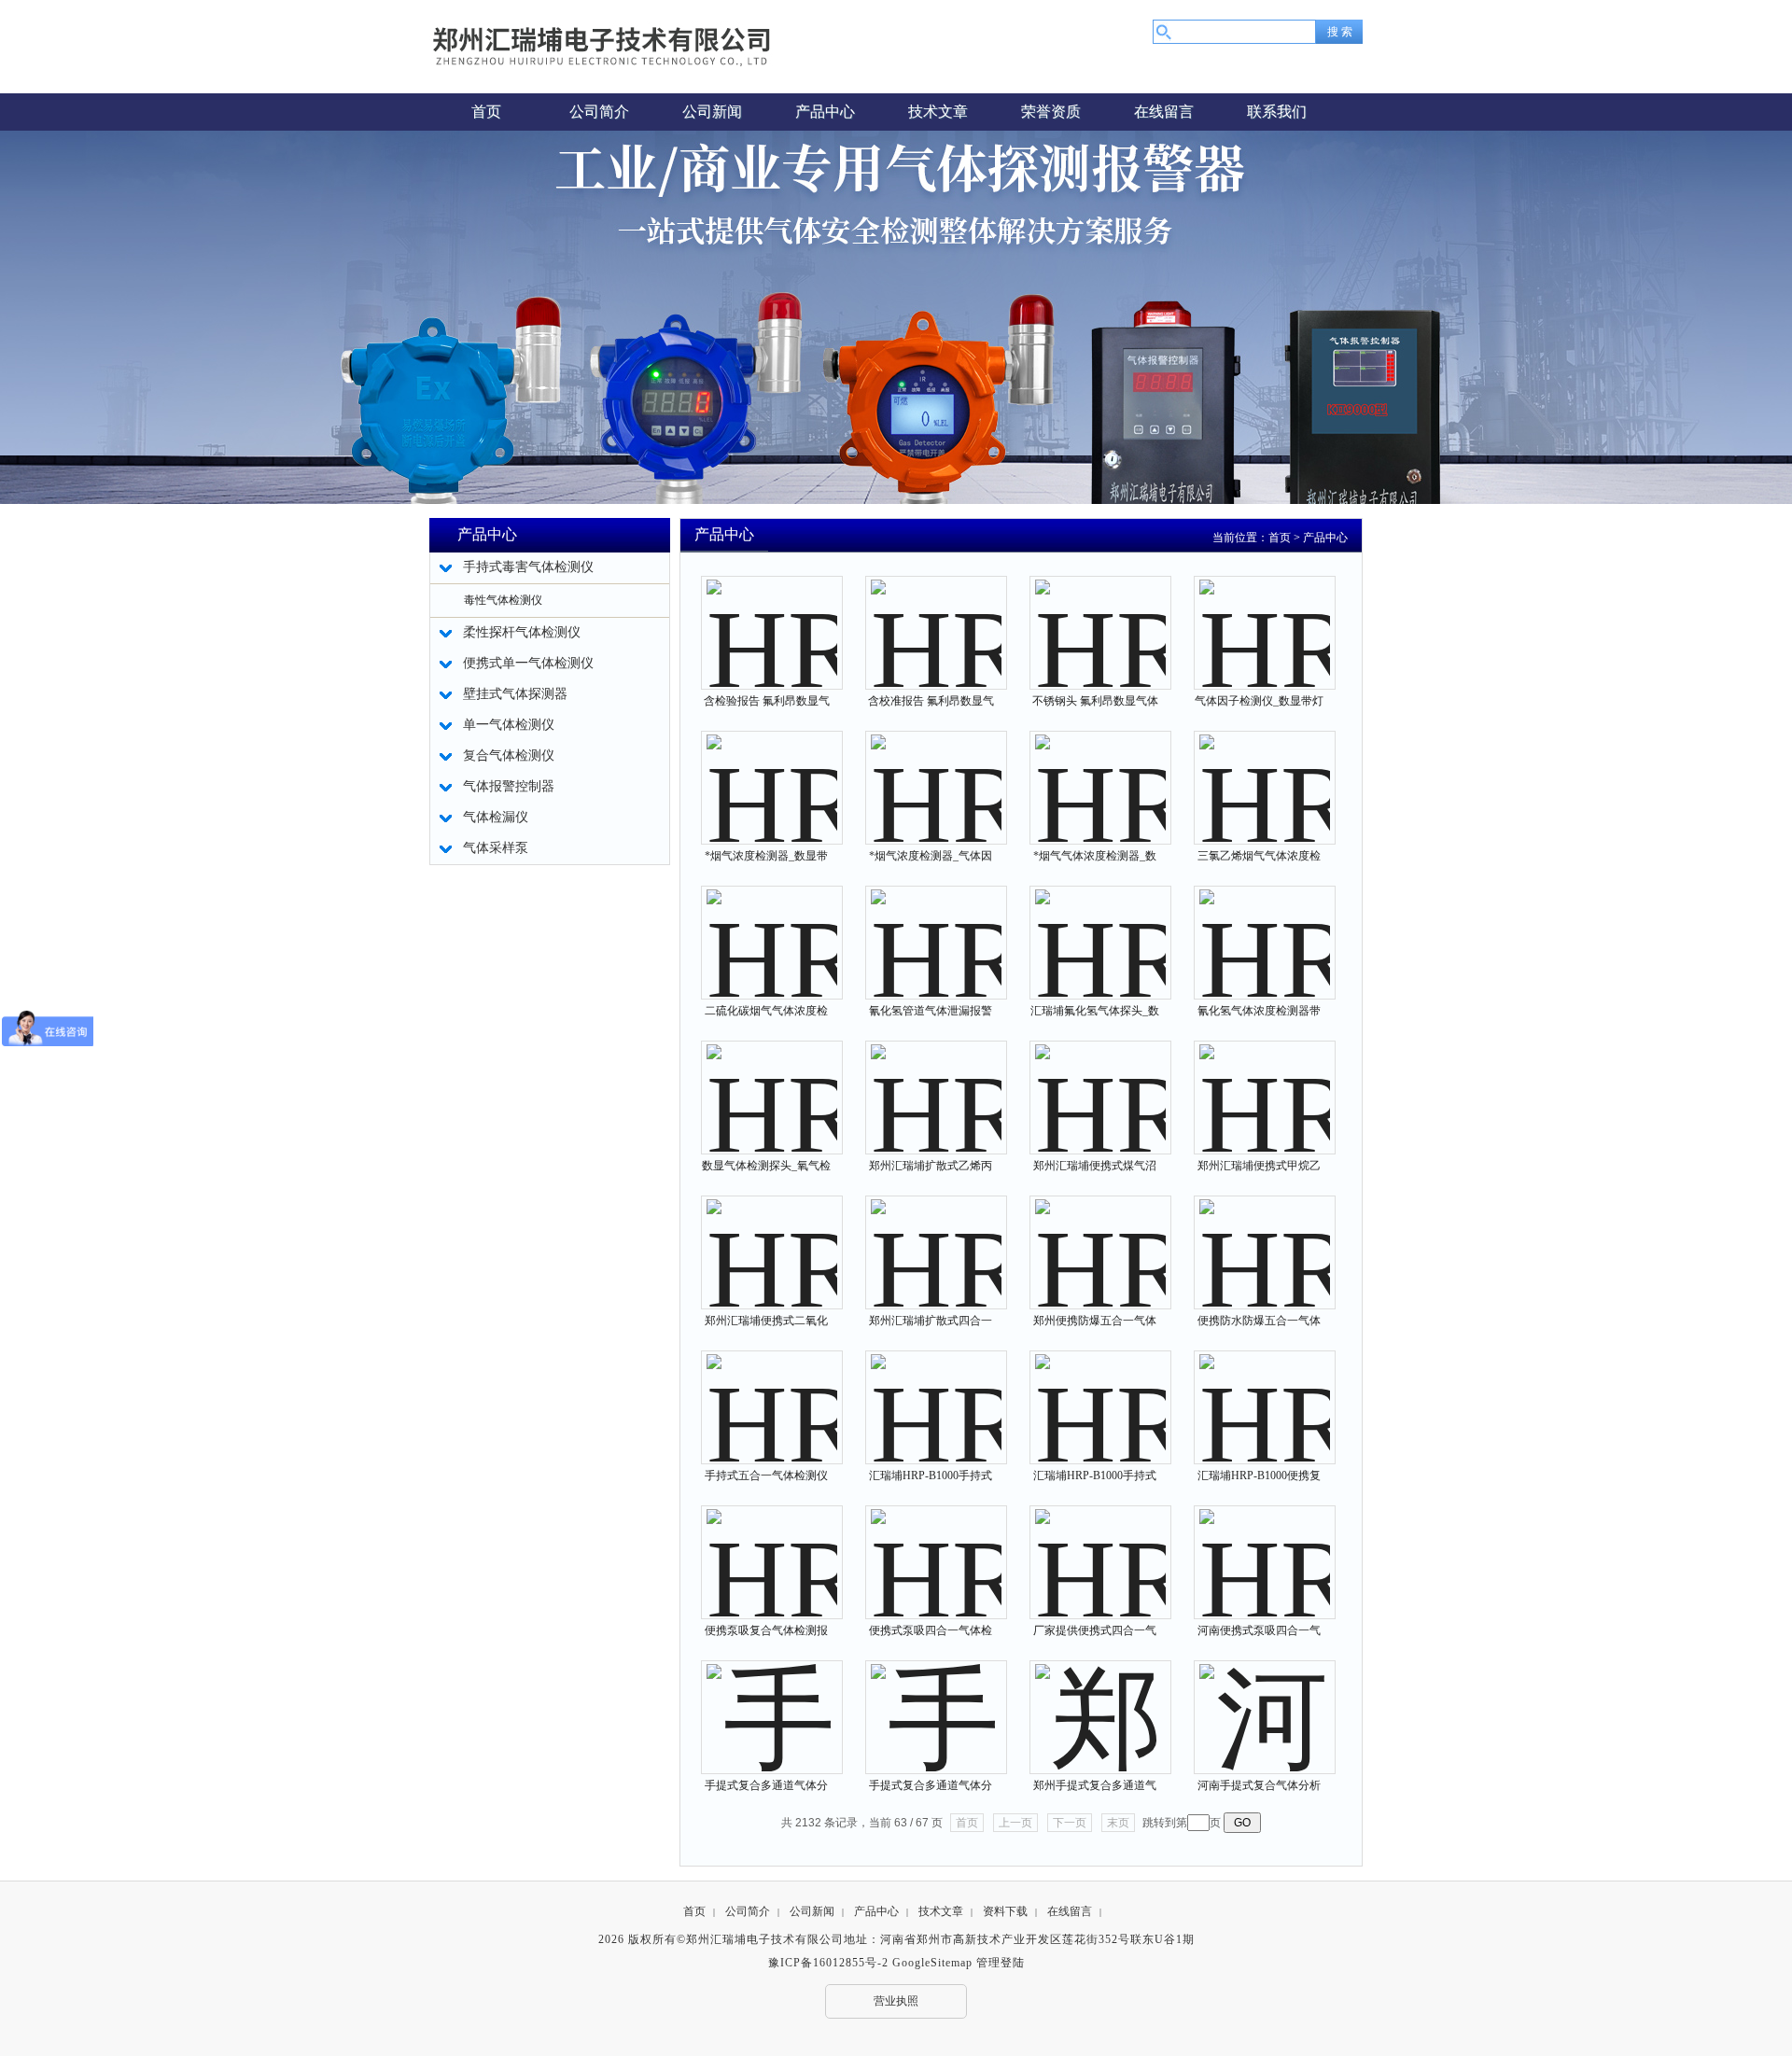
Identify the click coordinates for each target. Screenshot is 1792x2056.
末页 (1118, 1823)
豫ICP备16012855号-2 (828, 1963)
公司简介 (748, 1911)
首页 (1280, 538)
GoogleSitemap (932, 1963)
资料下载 (1005, 1911)
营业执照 (896, 2001)
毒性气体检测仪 (503, 600)
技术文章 (941, 1911)
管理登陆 (1001, 1963)
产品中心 (1325, 538)
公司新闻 (812, 1911)
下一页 (1070, 1823)
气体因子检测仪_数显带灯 (1259, 701)
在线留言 (1070, 1911)
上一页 (1015, 1823)
